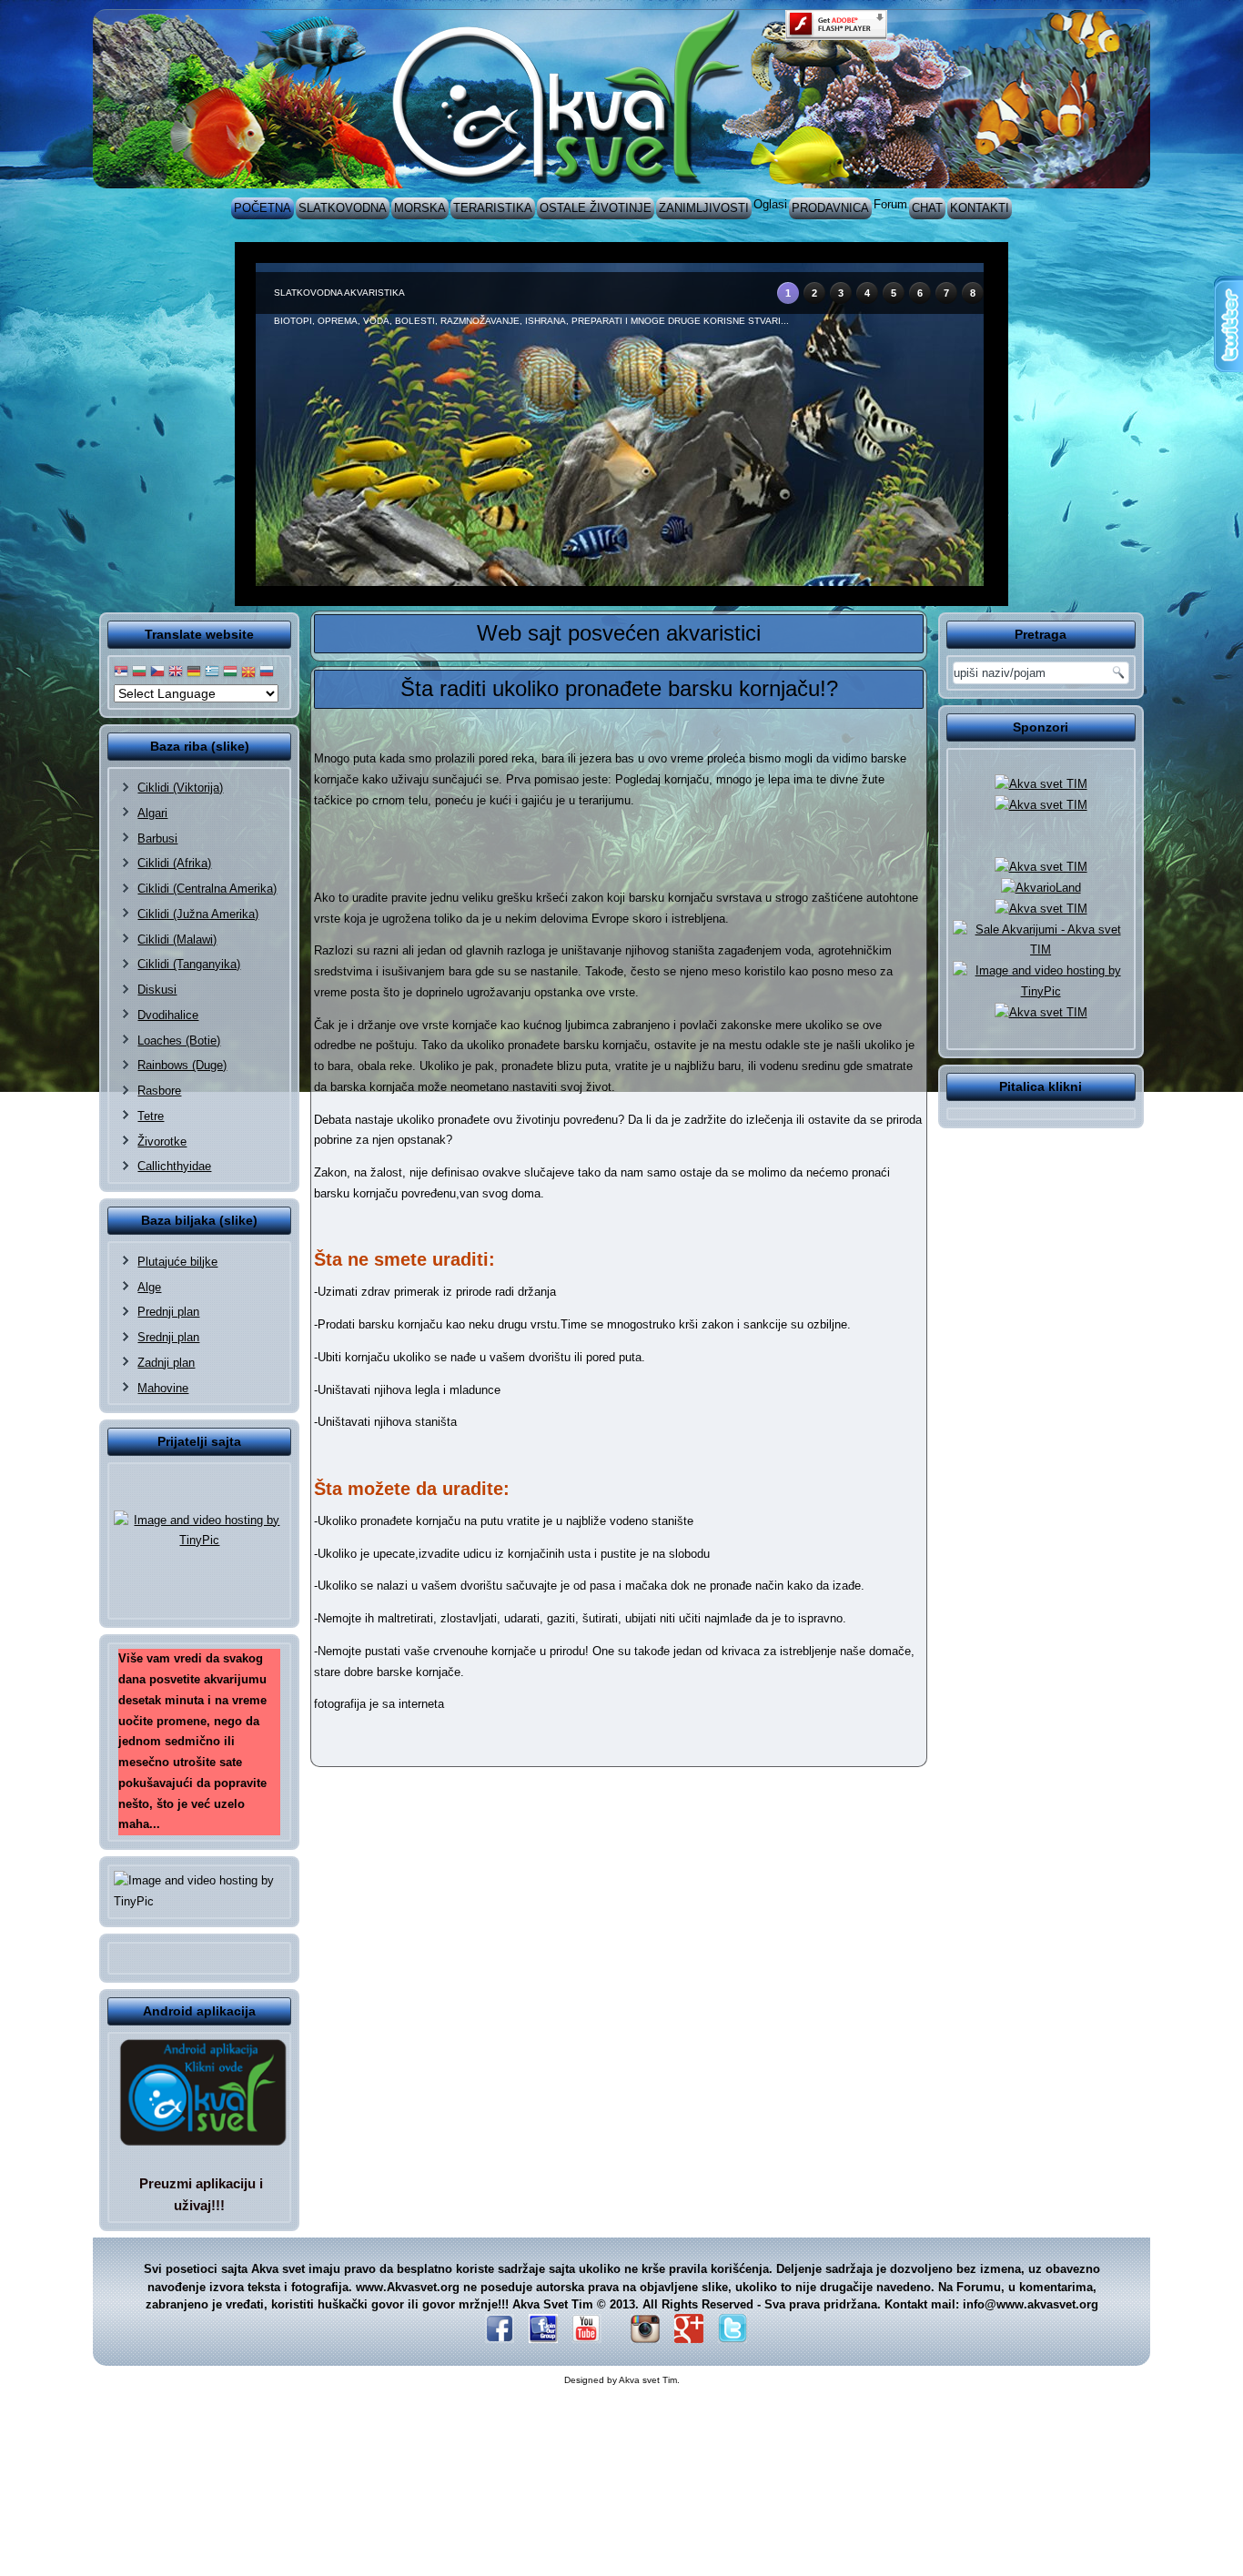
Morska (420, 208)
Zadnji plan (166, 1363)
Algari (152, 813)
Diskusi (157, 990)
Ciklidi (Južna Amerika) (198, 914)
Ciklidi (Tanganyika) (189, 964)
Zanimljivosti (704, 208)
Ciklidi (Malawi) (177, 939)
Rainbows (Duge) (182, 1065)
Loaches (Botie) (179, 1041)
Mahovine (163, 1388)
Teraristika (493, 208)
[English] (176, 672)
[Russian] (267, 672)
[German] (194, 672)
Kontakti (980, 208)
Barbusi (157, 838)
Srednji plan (168, 1337)
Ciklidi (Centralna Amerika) (207, 889)
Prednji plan (168, 1312)
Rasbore (159, 1091)
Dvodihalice (168, 1015)
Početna (263, 208)
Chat (927, 208)
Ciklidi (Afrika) (174, 863)
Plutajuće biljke (177, 1262)
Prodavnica (830, 208)
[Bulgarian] (139, 672)
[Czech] (157, 672)
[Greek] (212, 672)
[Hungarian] (230, 672)
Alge (149, 1287)
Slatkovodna (343, 208)
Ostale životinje (596, 208)
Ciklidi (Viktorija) (180, 788)
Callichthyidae (174, 1166)
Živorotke (162, 1142)
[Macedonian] (248, 672)
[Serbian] (121, 672)
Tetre (151, 1116)
